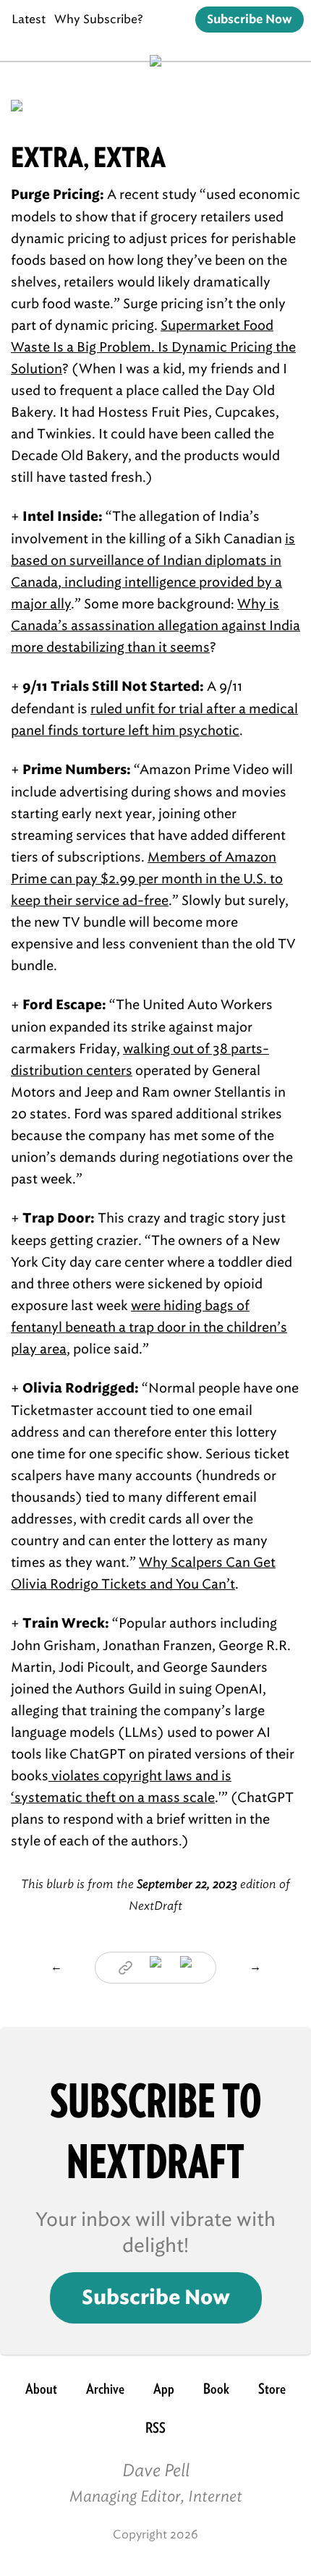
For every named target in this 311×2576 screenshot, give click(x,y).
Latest (29, 19)
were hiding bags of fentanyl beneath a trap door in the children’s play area (149, 1327)
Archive (105, 2389)
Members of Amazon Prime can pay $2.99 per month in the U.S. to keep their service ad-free (147, 879)
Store (272, 2389)
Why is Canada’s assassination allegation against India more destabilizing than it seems (155, 626)
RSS (155, 2428)
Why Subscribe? (99, 19)
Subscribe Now (250, 20)
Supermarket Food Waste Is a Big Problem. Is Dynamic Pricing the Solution (153, 347)
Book (216, 2389)
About (41, 2389)
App (164, 2389)
